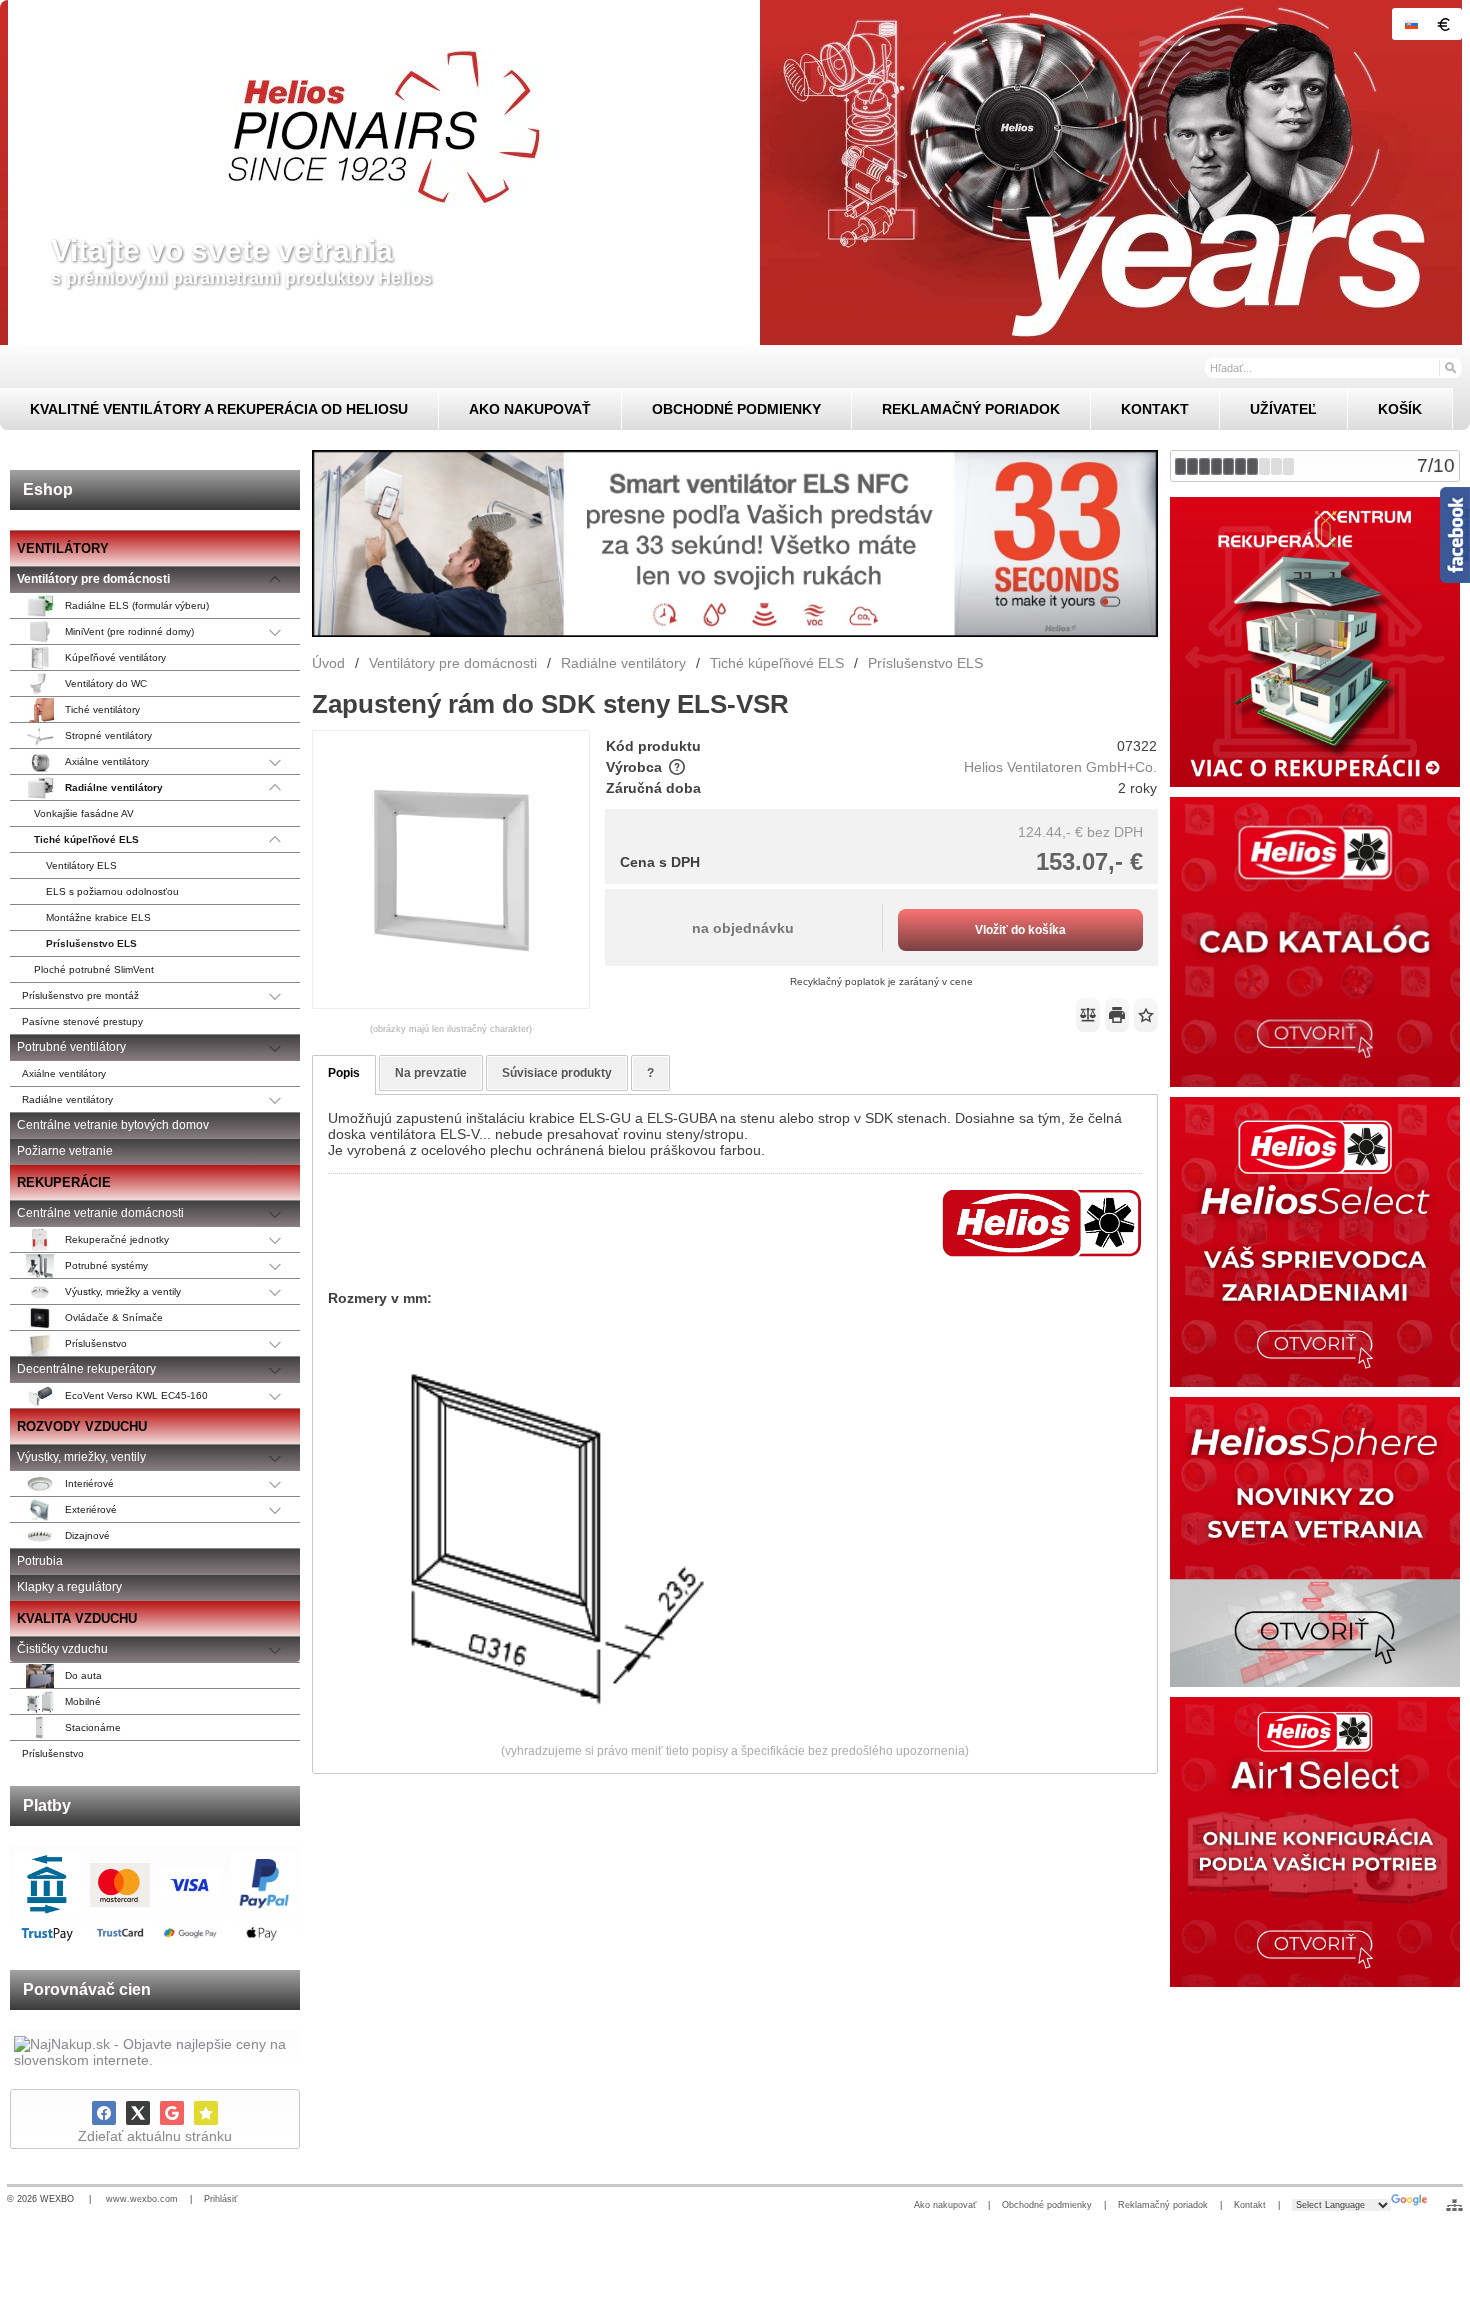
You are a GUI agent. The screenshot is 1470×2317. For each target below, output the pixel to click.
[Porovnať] (1088, 1015)
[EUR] (1443, 24)
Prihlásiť (220, 2199)
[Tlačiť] (1117, 1015)
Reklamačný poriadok (1163, 2205)
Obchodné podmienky (1047, 2205)
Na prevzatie (431, 1073)
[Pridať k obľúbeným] (206, 2113)
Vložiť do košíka (1020, 930)
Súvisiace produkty (557, 1073)
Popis (344, 1073)
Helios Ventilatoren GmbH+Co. (1060, 767)
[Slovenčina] (1411, 24)
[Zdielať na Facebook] (104, 2113)
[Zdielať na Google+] (172, 2113)
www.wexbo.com (142, 2199)
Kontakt (1250, 2205)
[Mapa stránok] (1454, 2205)
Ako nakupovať (945, 2205)
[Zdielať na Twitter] (138, 2113)
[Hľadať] (1449, 367)
